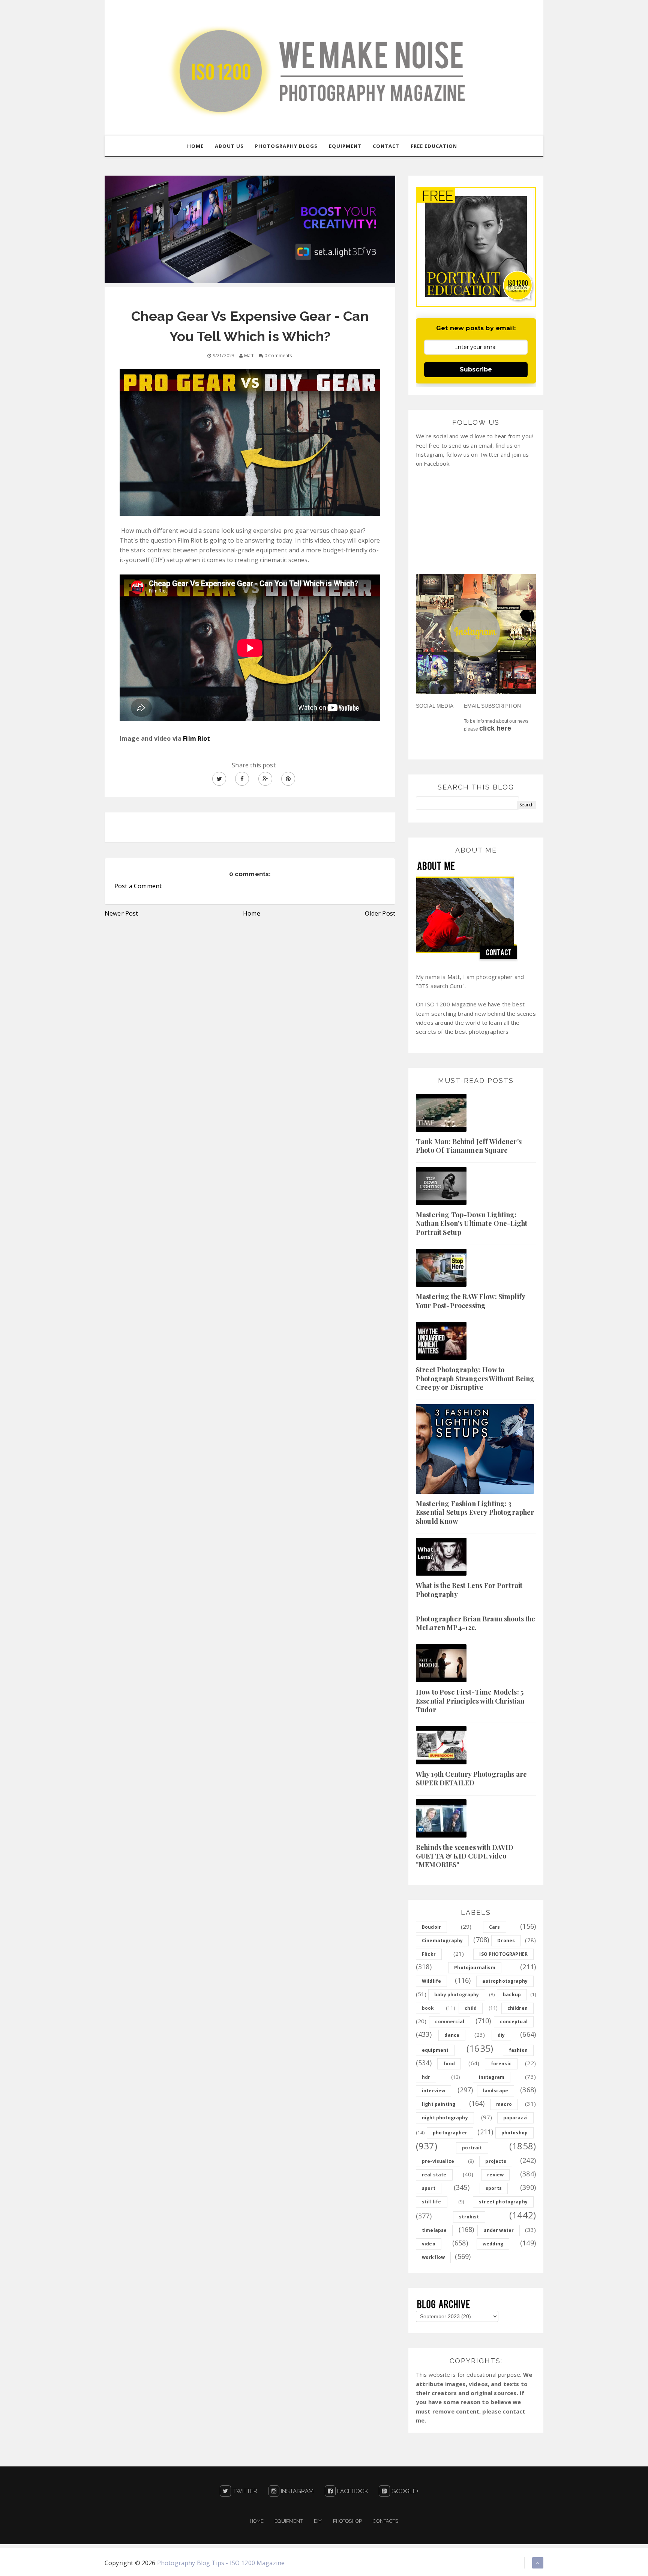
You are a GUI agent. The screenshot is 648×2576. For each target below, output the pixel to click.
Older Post (380, 913)
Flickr (429, 1954)
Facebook (352, 2491)
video (429, 2244)
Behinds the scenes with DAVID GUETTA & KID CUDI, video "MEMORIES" (465, 1856)
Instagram (297, 2491)
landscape (496, 2091)
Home (252, 913)
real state (434, 2175)
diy (501, 2035)
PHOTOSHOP (347, 2521)
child (471, 2008)
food (449, 2064)
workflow (433, 2257)
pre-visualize (438, 2161)
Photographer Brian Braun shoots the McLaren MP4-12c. (476, 1623)
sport (429, 2188)
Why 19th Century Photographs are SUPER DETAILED (471, 1778)
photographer (450, 2133)
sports (494, 2188)
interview (433, 2091)
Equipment (289, 2521)
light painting (439, 2104)
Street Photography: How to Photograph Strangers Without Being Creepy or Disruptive (475, 1378)
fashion (518, 2050)
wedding (493, 2244)
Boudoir (431, 1927)
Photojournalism (475, 1968)
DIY (318, 2521)
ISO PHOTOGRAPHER (503, 1954)
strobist (469, 2217)
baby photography (457, 1995)
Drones (506, 1941)
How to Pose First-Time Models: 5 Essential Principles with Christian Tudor (470, 1701)
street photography (503, 2202)
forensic (501, 2064)
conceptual (514, 2022)
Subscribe (476, 369)
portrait (472, 2148)
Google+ (404, 2491)
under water (499, 2230)
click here (495, 728)
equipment (435, 2050)
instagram (492, 2077)
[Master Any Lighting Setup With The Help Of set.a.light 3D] (250, 229)
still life (432, 2202)
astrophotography (505, 1981)
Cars (495, 1927)
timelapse (434, 2230)
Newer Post (121, 913)
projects (496, 2161)
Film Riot (196, 738)
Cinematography (442, 1941)
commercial (450, 2022)
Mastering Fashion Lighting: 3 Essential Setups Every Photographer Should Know (475, 1512)
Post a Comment (138, 886)
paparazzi (515, 2118)
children (517, 2008)
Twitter (244, 2491)
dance (452, 2035)
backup (512, 1995)
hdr (426, 2077)
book (428, 2008)
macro (504, 2104)
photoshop (514, 2133)
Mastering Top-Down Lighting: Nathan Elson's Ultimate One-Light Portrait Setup (472, 1223)
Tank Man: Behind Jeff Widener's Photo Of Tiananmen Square (469, 1146)
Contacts (385, 2521)
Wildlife (431, 1981)
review (495, 2175)
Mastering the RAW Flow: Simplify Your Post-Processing (470, 1301)
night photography (445, 2118)
